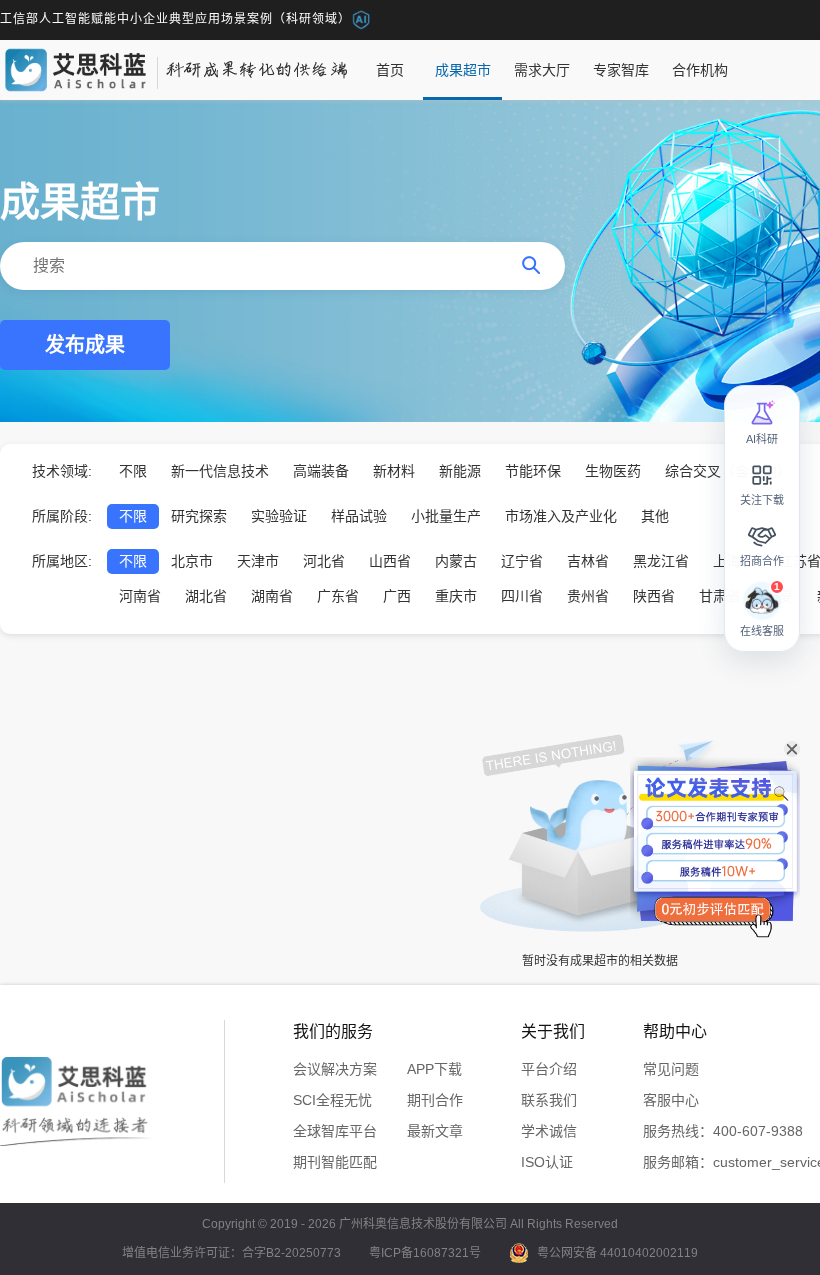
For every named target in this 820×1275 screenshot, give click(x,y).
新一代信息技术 (220, 471)
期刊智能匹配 (335, 1162)
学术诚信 (549, 1131)
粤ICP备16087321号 (425, 1253)
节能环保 (533, 471)
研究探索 (199, 516)
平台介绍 (549, 1069)
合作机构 (700, 70)
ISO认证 (547, 1162)
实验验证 (279, 516)
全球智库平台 (335, 1131)
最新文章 (435, 1131)
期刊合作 (435, 1100)
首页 (390, 70)
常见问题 (671, 1069)
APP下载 (434, 1069)
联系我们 (549, 1100)
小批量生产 (446, 516)
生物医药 (613, 471)
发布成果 (85, 345)
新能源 (460, 471)
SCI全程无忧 (332, 1100)
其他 (655, 516)
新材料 (394, 471)
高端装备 (321, 471)
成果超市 (463, 70)
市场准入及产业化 (561, 516)
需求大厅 (542, 70)
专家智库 (621, 70)
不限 (133, 471)
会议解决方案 (335, 1069)
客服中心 (671, 1100)
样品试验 (359, 516)
